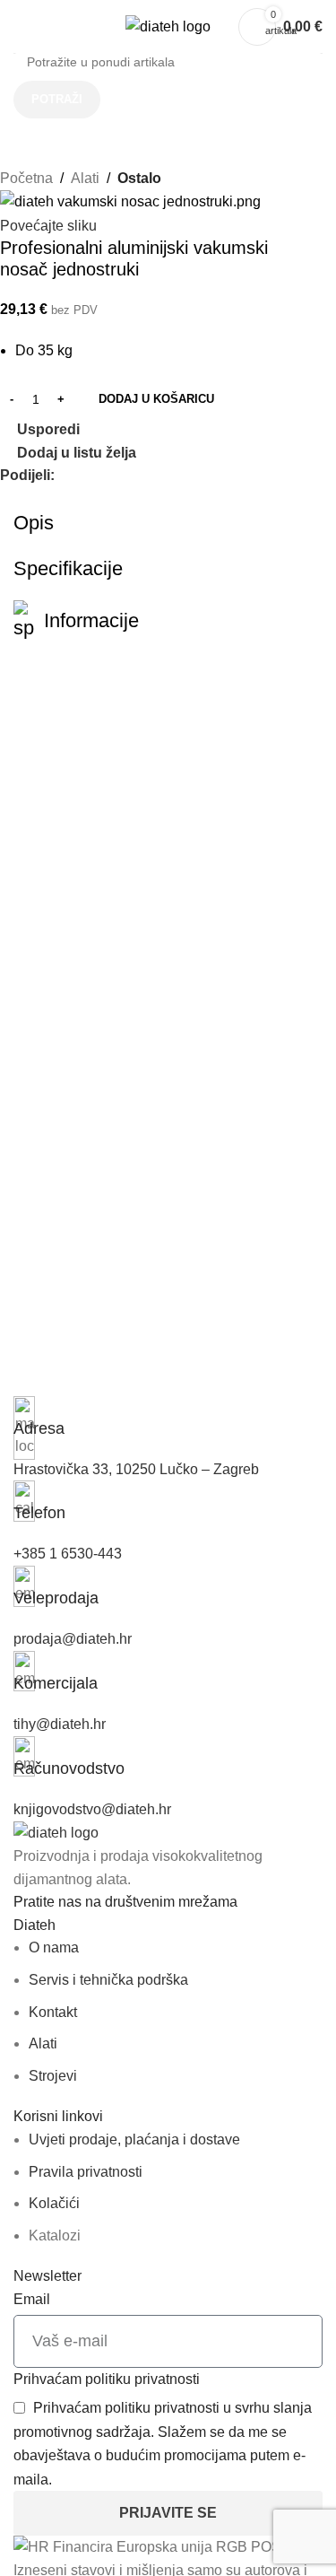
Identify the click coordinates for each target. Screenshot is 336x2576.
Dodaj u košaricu (156, 399)
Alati (85, 178)
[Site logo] (168, 26)
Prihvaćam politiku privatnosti (107, 2379)
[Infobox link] (168, 1418)
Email (32, 2299)
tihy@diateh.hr (60, 1724)
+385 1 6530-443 (68, 1554)
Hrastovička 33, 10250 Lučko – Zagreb (136, 1469)
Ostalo (139, 178)
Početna (26, 178)
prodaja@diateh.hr (73, 1639)
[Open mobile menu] (21, 27)
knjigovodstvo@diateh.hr (92, 1809)
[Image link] (56, 1832)
